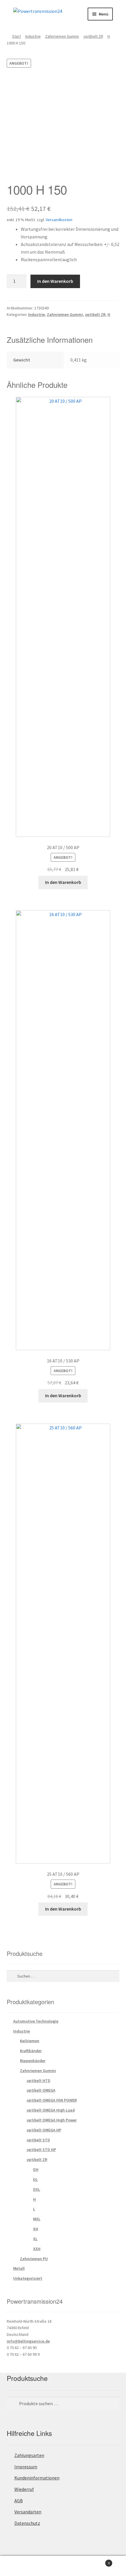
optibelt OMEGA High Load (51, 2110)
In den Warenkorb (55, 281)
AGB (19, 2501)
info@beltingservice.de (28, 2341)
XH (36, 2229)
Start (16, 36)
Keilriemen (30, 2041)
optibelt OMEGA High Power (52, 2120)
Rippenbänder (33, 2061)
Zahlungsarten (29, 2455)
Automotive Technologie (36, 2021)
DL (35, 2179)
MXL (37, 2219)
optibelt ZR (93, 36)
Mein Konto (21, 2566)
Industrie (33, 36)
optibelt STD (38, 2140)
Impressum (26, 2467)
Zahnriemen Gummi (62, 36)
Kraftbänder (31, 2051)
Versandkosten (59, 220)
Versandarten (28, 2512)
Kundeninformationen (37, 2478)
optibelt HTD (39, 2081)
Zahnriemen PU (34, 2259)
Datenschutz (27, 2523)
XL (35, 2239)
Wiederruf (24, 2489)
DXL (37, 2189)
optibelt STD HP (41, 2150)
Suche (63, 2566)
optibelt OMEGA (41, 2090)
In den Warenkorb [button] (63, 882)
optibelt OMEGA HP (44, 2130)
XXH (37, 2249)
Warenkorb (97, 2561)
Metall (19, 2268)
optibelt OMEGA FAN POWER (52, 2100)
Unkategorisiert (28, 2278)
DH (36, 2169)
